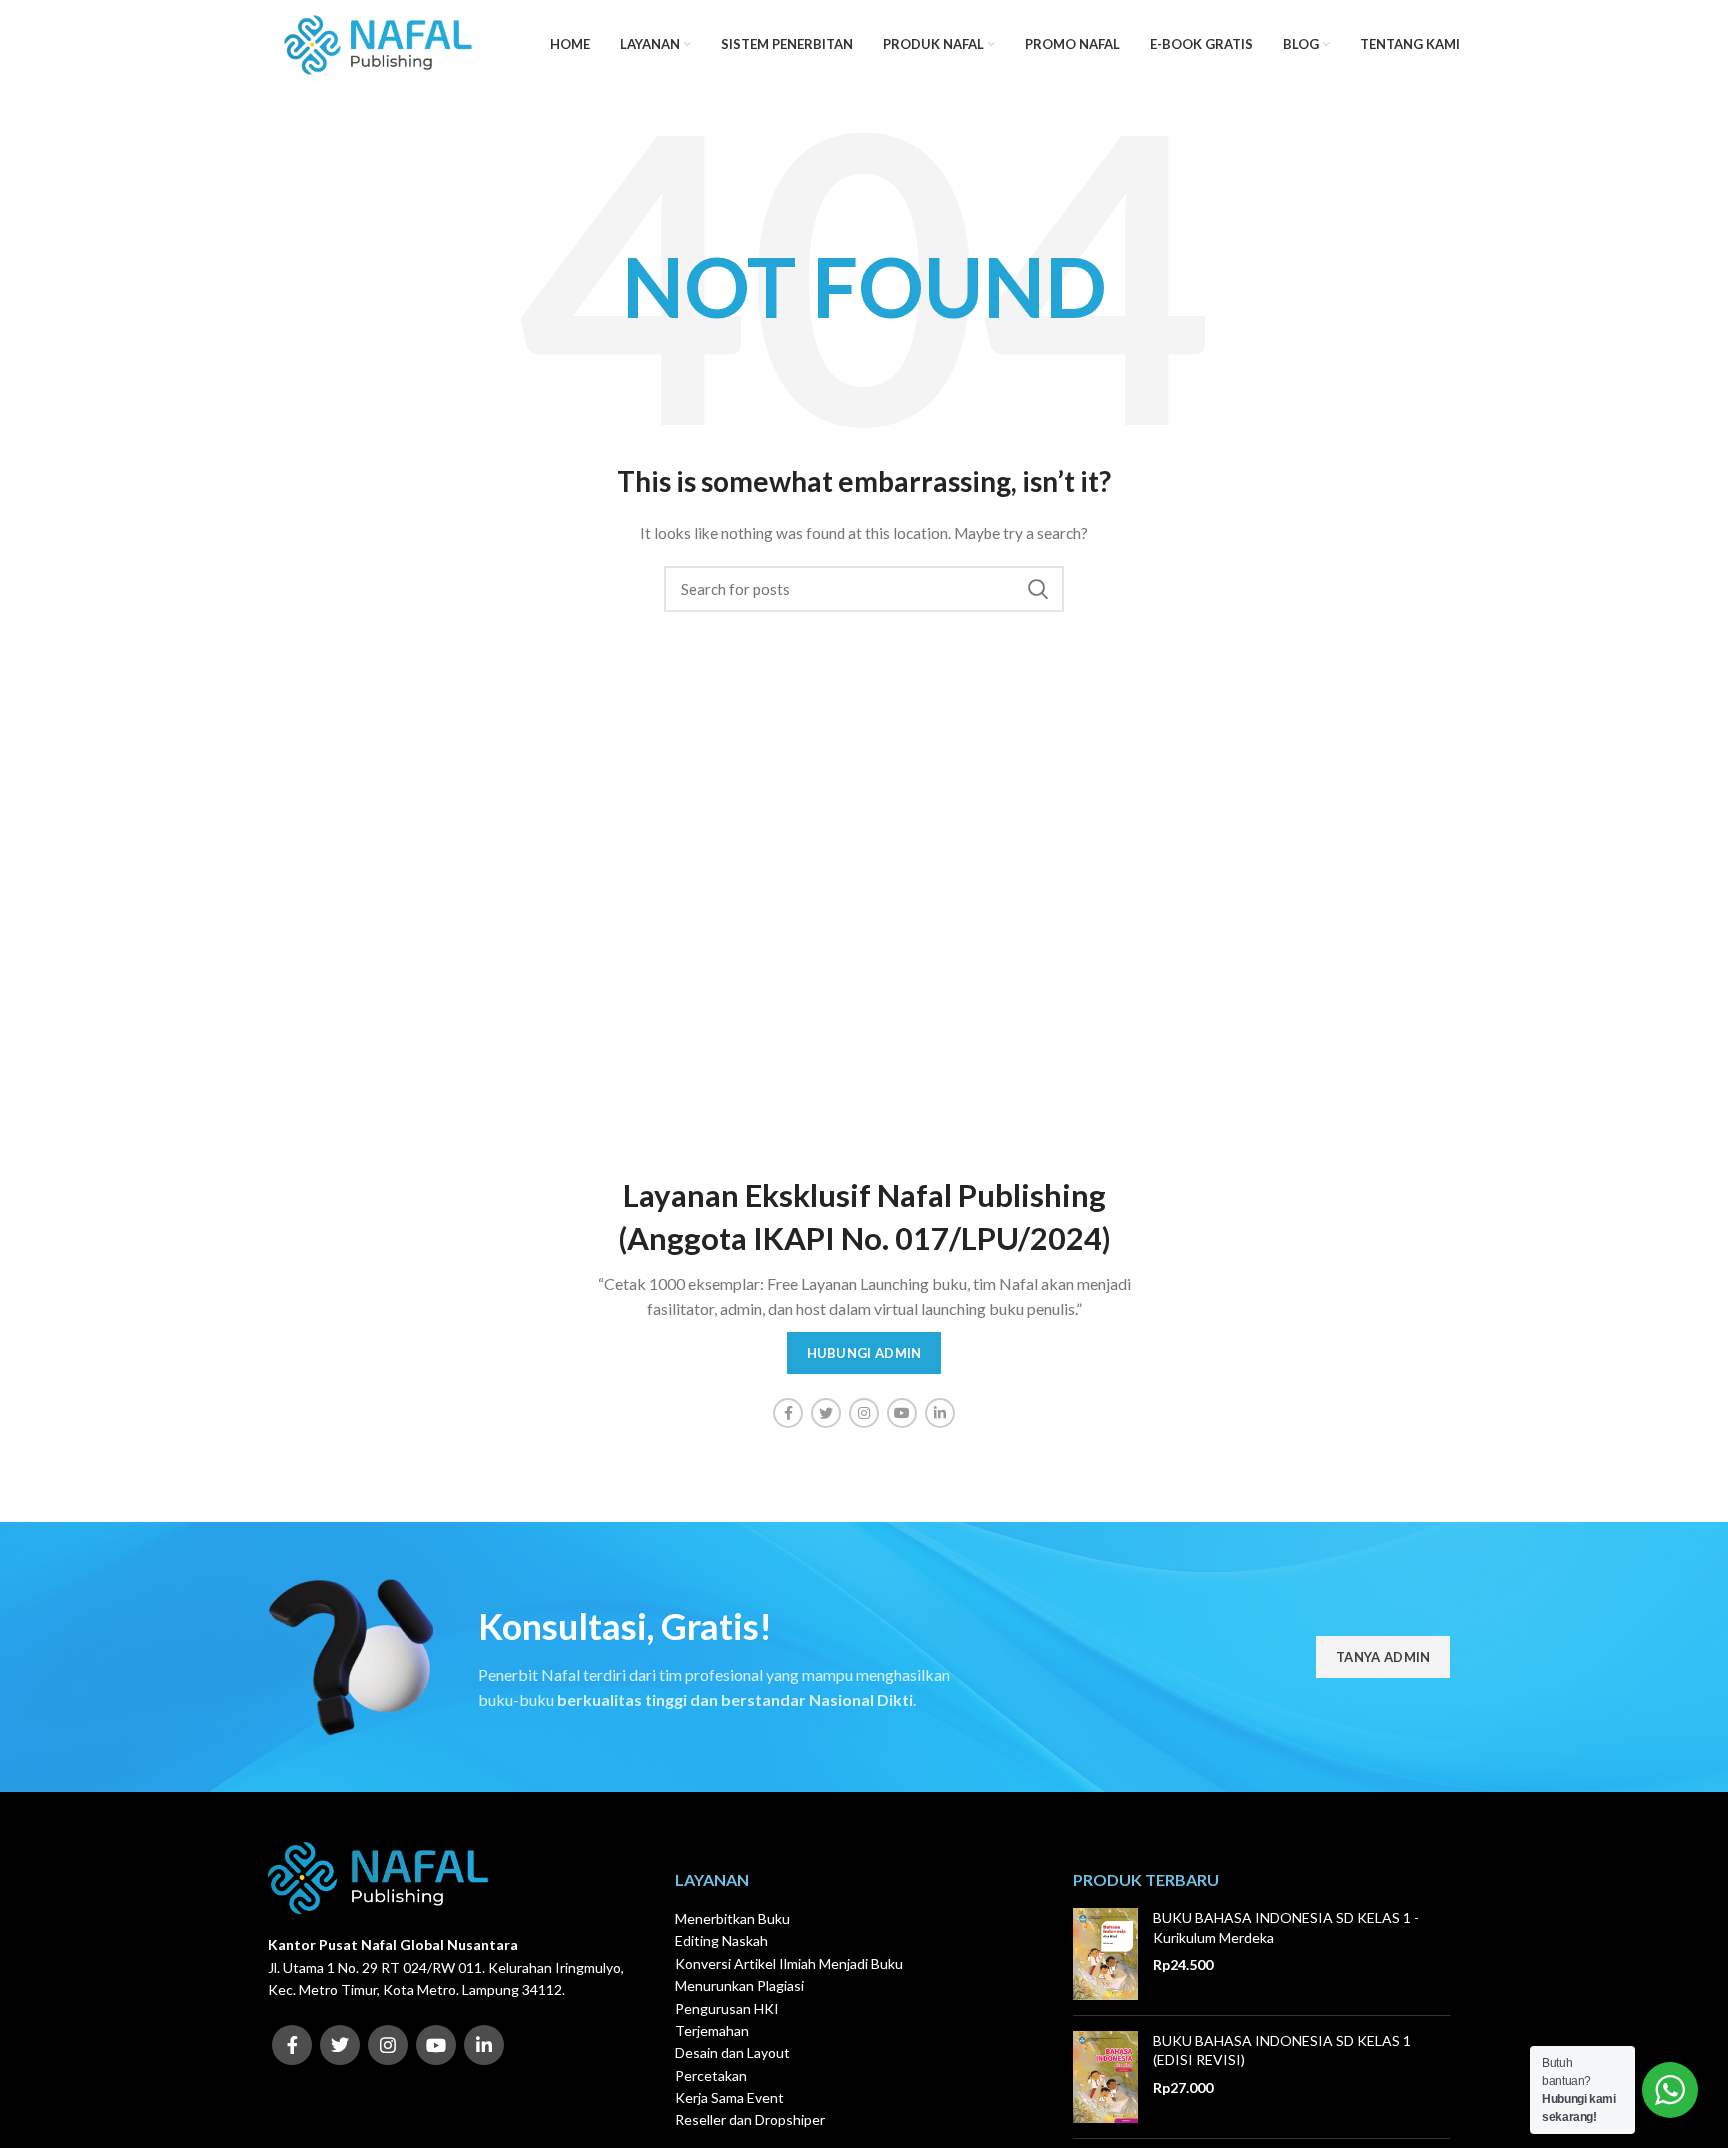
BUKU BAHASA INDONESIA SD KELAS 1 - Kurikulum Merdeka (1286, 1927)
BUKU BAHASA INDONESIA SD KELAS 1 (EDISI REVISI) (1282, 2050)
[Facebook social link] (788, 1413)
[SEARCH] (1037, 589)
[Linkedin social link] (940, 1413)
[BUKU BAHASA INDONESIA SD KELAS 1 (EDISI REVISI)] (1105, 2077)
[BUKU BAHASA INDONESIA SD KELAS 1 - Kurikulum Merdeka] (1105, 1954)
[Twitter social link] (826, 1413)
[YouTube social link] (902, 1413)
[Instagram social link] (864, 1413)
